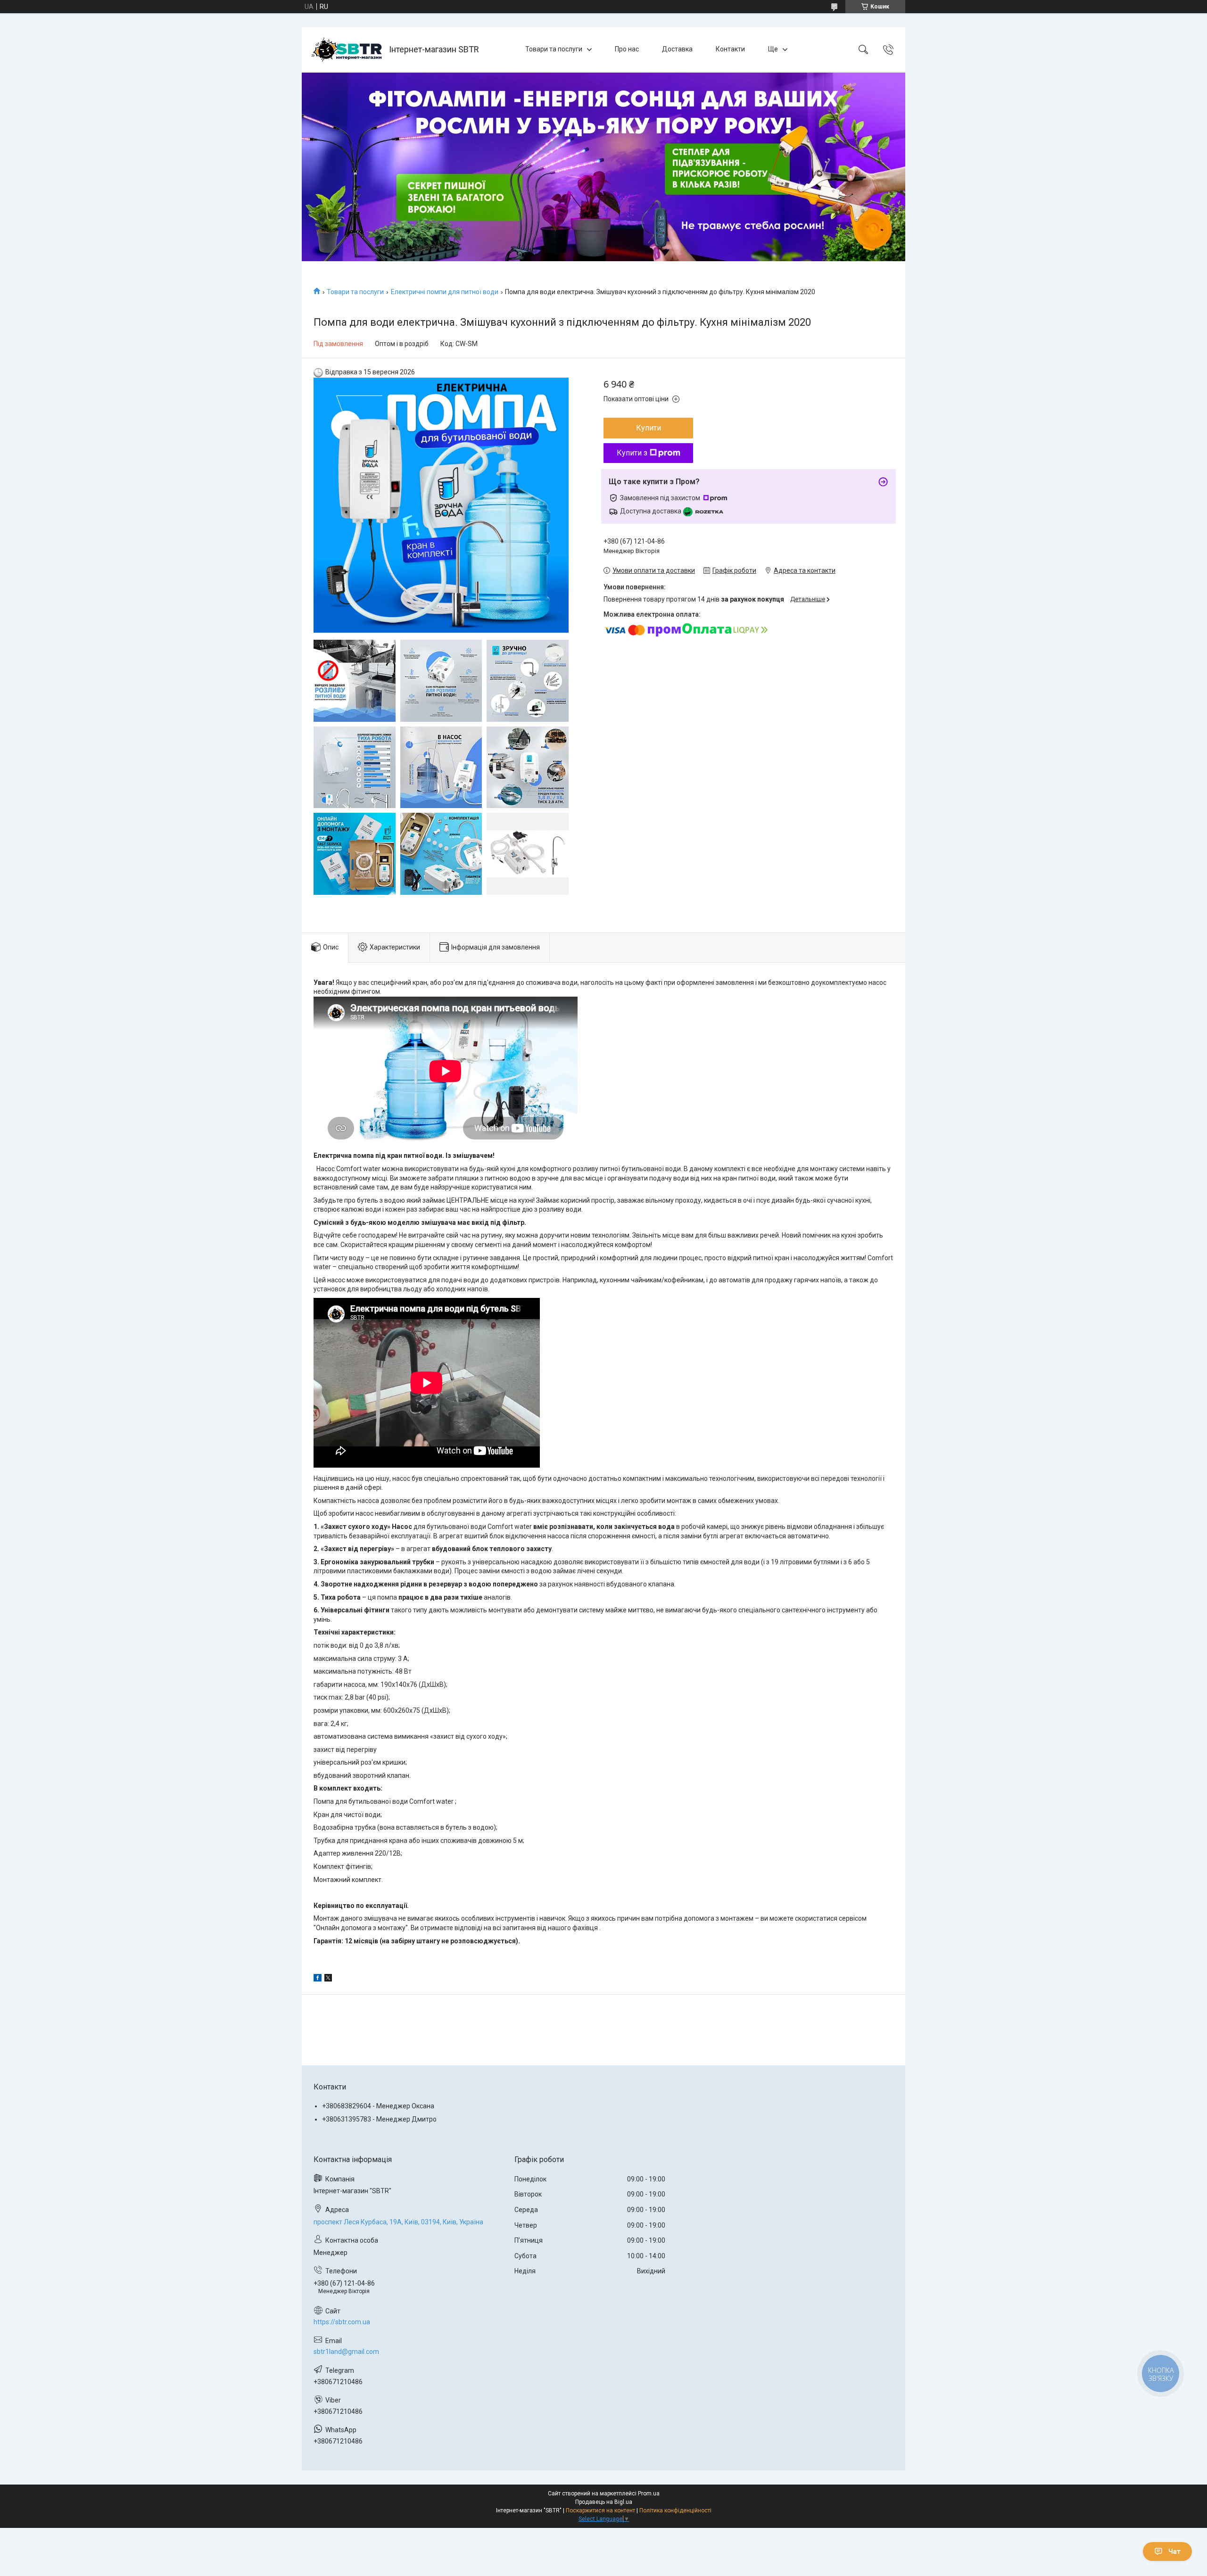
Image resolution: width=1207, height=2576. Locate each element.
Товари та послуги (554, 49)
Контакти (730, 49)
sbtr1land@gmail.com (346, 2352)
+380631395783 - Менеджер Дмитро (379, 2119)
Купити (649, 428)
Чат (1174, 2551)
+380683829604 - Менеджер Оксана (378, 2106)
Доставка (677, 49)
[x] (328, 1979)
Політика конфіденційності (675, 2510)
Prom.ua (649, 2493)
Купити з (632, 453)
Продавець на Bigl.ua (604, 2502)
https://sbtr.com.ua (342, 2322)
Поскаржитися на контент (600, 2510)
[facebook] (318, 1979)
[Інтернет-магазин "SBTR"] (347, 50)
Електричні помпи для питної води (445, 292)
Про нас (627, 49)
